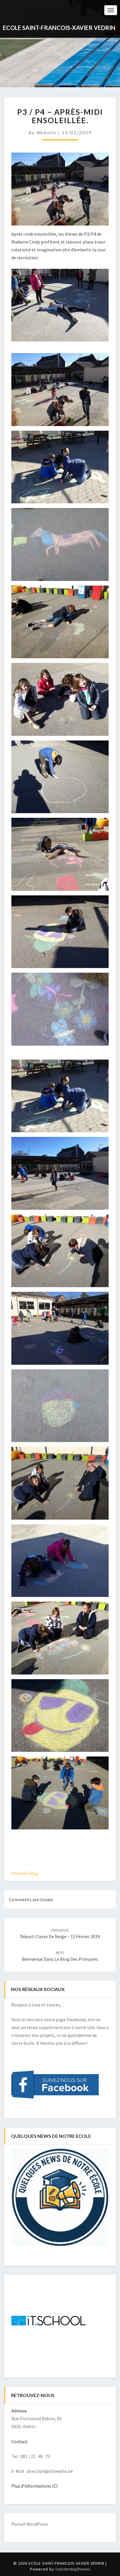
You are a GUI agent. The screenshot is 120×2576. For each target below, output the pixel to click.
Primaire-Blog (25, 1873)
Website (46, 132)
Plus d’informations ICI (35, 2486)
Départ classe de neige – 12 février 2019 (60, 1934)
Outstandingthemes (73, 2569)
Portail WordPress (30, 2524)
